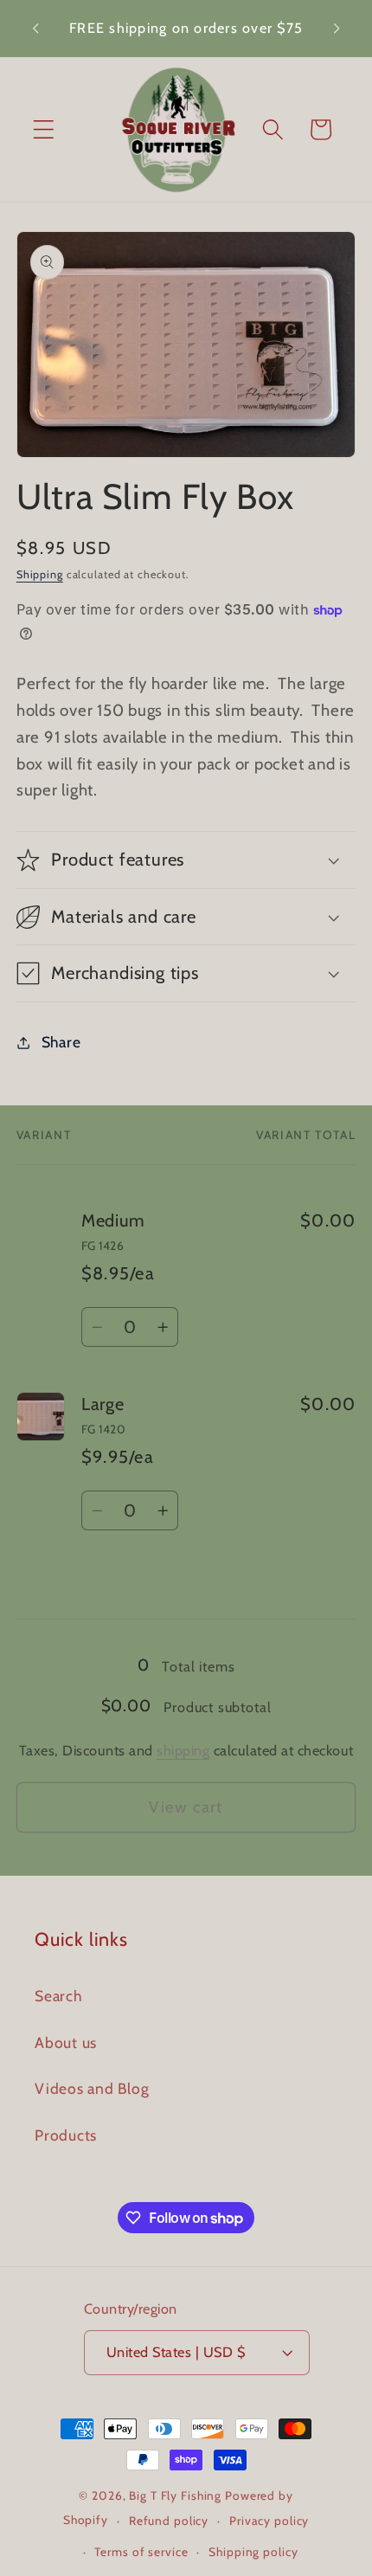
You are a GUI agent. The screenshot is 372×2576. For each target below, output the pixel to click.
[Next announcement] (337, 29)
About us (66, 2042)
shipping (183, 1750)
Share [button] (61, 1042)
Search (58, 1996)
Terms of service (141, 2552)
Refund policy (169, 2521)
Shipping (40, 574)
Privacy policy (269, 2521)
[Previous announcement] (35, 29)
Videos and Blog (92, 2088)
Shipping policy (253, 2552)
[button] (44, 129)
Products (66, 2135)
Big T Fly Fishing (175, 2495)
